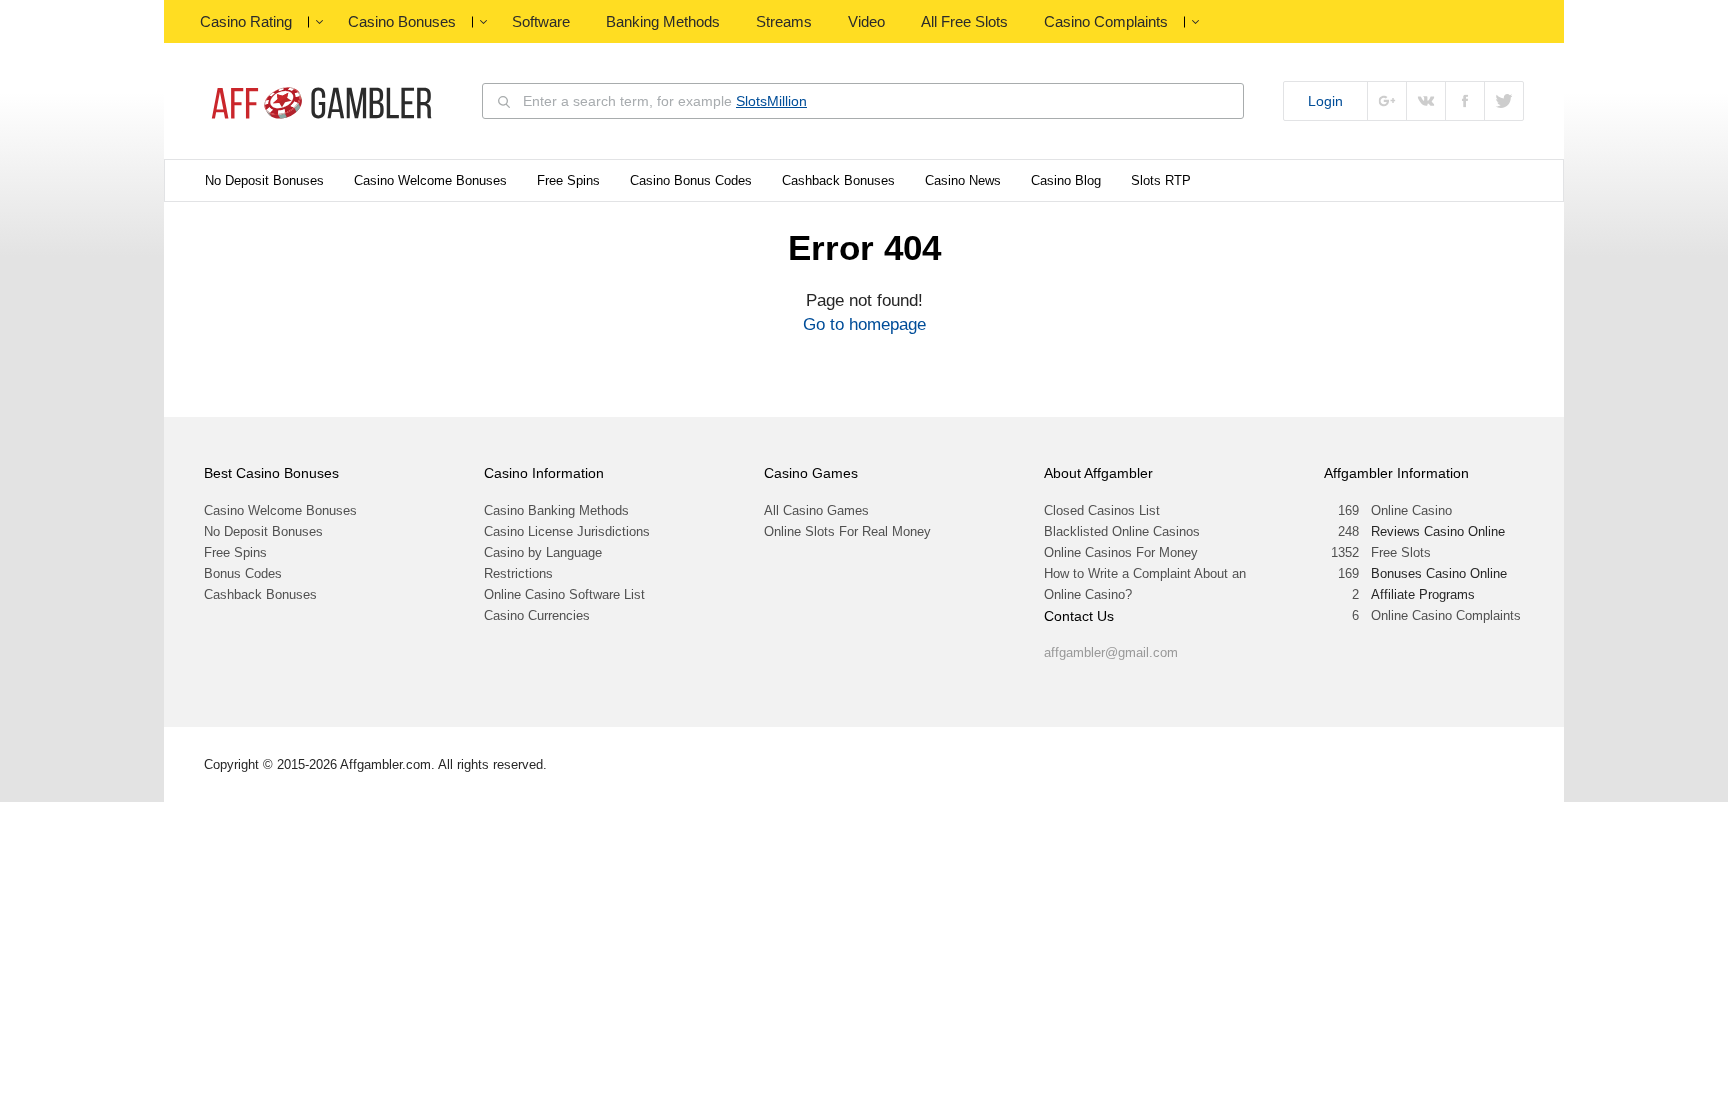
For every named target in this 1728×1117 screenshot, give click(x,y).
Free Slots (1401, 552)
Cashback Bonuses (838, 180)
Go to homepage (864, 324)
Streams (784, 21)
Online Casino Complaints (1446, 615)
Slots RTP (1161, 180)
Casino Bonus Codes (691, 180)
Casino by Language (543, 552)
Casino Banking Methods (556, 510)
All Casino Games (816, 510)
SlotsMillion (771, 101)
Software (541, 21)
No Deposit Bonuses (264, 180)
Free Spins (568, 180)
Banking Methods (663, 21)
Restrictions (518, 573)
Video (866, 21)
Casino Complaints (1106, 21)
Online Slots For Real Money (847, 531)
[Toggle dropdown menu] (319, 22)
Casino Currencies (537, 615)
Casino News (963, 180)
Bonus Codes (243, 573)
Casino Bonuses (402, 21)
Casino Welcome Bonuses (430, 180)
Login (1325, 101)
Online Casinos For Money (1121, 552)
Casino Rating (246, 21)
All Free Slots (964, 21)
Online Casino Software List (564, 594)
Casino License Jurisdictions (567, 531)
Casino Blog (1066, 180)
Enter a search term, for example (665, 101)
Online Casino (1411, 510)
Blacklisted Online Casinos (1122, 531)
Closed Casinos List (1102, 510)
